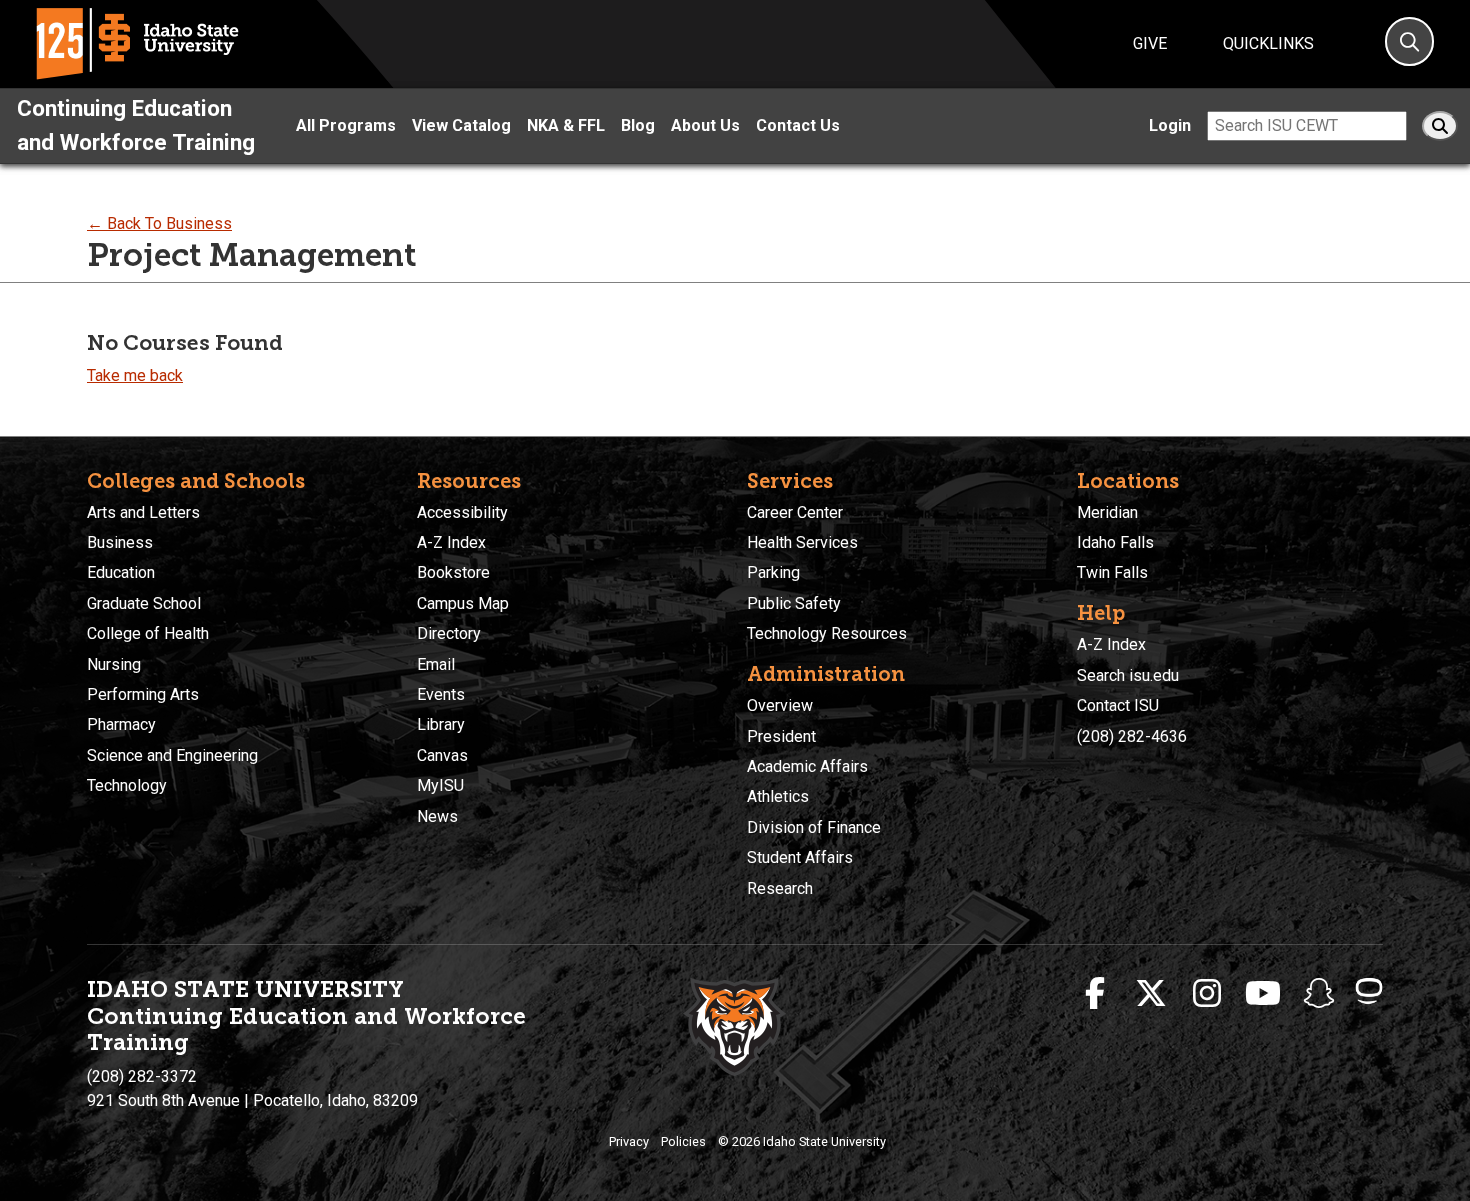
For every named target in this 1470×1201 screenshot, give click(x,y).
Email (436, 664)
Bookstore (453, 572)
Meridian (1107, 512)
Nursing (114, 664)
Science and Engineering (172, 755)
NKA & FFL (566, 125)
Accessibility (462, 512)
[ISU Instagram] (1207, 994)
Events (441, 694)
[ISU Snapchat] (1319, 994)
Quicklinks (1268, 43)
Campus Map (463, 603)
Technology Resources (827, 633)
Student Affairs (800, 857)
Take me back (135, 375)
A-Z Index (451, 542)
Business (120, 542)
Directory (449, 633)
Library (441, 724)
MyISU (440, 785)
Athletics (778, 796)
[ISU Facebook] (1095, 994)
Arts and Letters (143, 512)
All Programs (346, 125)
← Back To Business (159, 223)
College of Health (148, 633)
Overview (780, 705)
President (781, 736)
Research (780, 888)
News (437, 816)
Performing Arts (143, 694)
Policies (683, 1141)
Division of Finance (814, 827)
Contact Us (798, 125)
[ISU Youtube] (1263, 994)
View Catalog (461, 125)
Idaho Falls (1115, 542)
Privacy (629, 1141)
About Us (705, 125)
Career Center (795, 512)
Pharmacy (121, 724)
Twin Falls (1112, 572)
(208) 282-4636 (1132, 736)
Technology (127, 785)
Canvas (442, 755)
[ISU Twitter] (1151, 994)
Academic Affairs (807, 766)
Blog (638, 125)
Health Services (802, 542)
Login (1170, 125)
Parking (773, 572)
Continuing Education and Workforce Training (136, 125)
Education (121, 572)
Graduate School (144, 603)
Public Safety (794, 603)
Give (1150, 43)
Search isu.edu (1128, 675)
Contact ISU (1118, 705)
